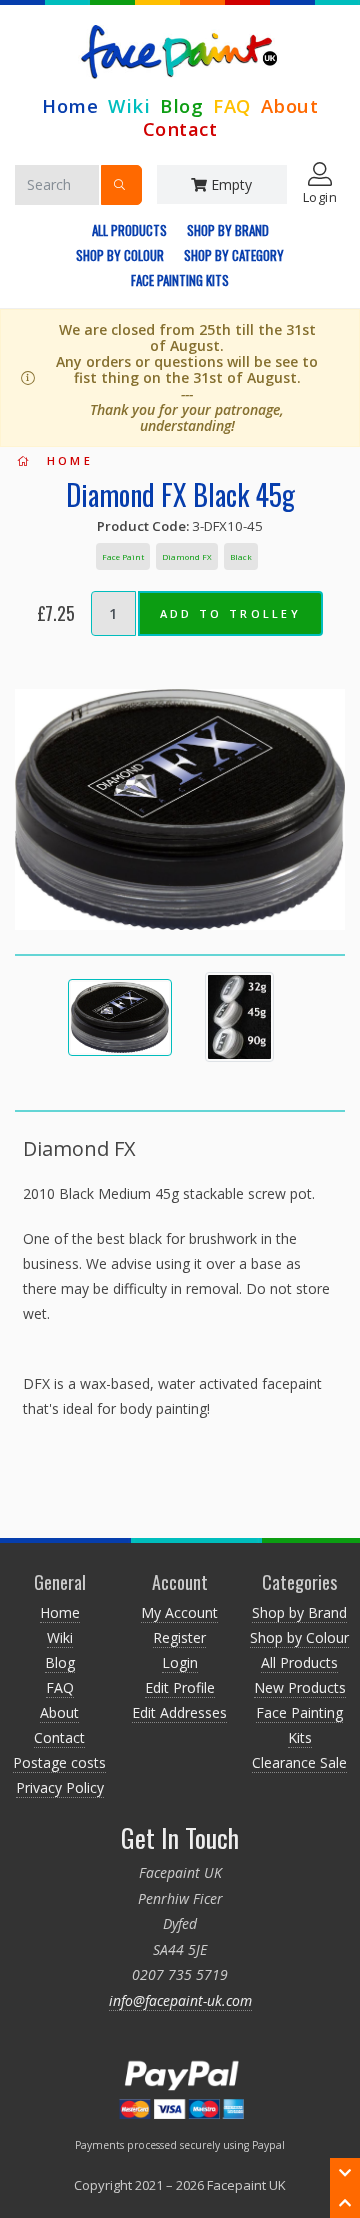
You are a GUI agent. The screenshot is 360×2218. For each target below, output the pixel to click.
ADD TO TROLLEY (230, 613)
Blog (181, 105)
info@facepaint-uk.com (180, 2000)
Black (241, 556)
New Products (300, 1687)
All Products (129, 230)
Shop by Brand (228, 230)
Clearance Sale (299, 1762)
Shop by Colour (120, 255)
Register (179, 1637)
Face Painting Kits (180, 280)
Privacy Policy (60, 1787)
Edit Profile (180, 1687)
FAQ (232, 105)
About (290, 105)
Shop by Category (234, 255)
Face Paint (123, 556)
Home (70, 105)
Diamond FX (187, 556)
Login (180, 1662)
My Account (179, 1612)
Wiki (129, 105)
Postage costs (59, 1762)
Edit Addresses (179, 1712)
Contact (180, 128)
